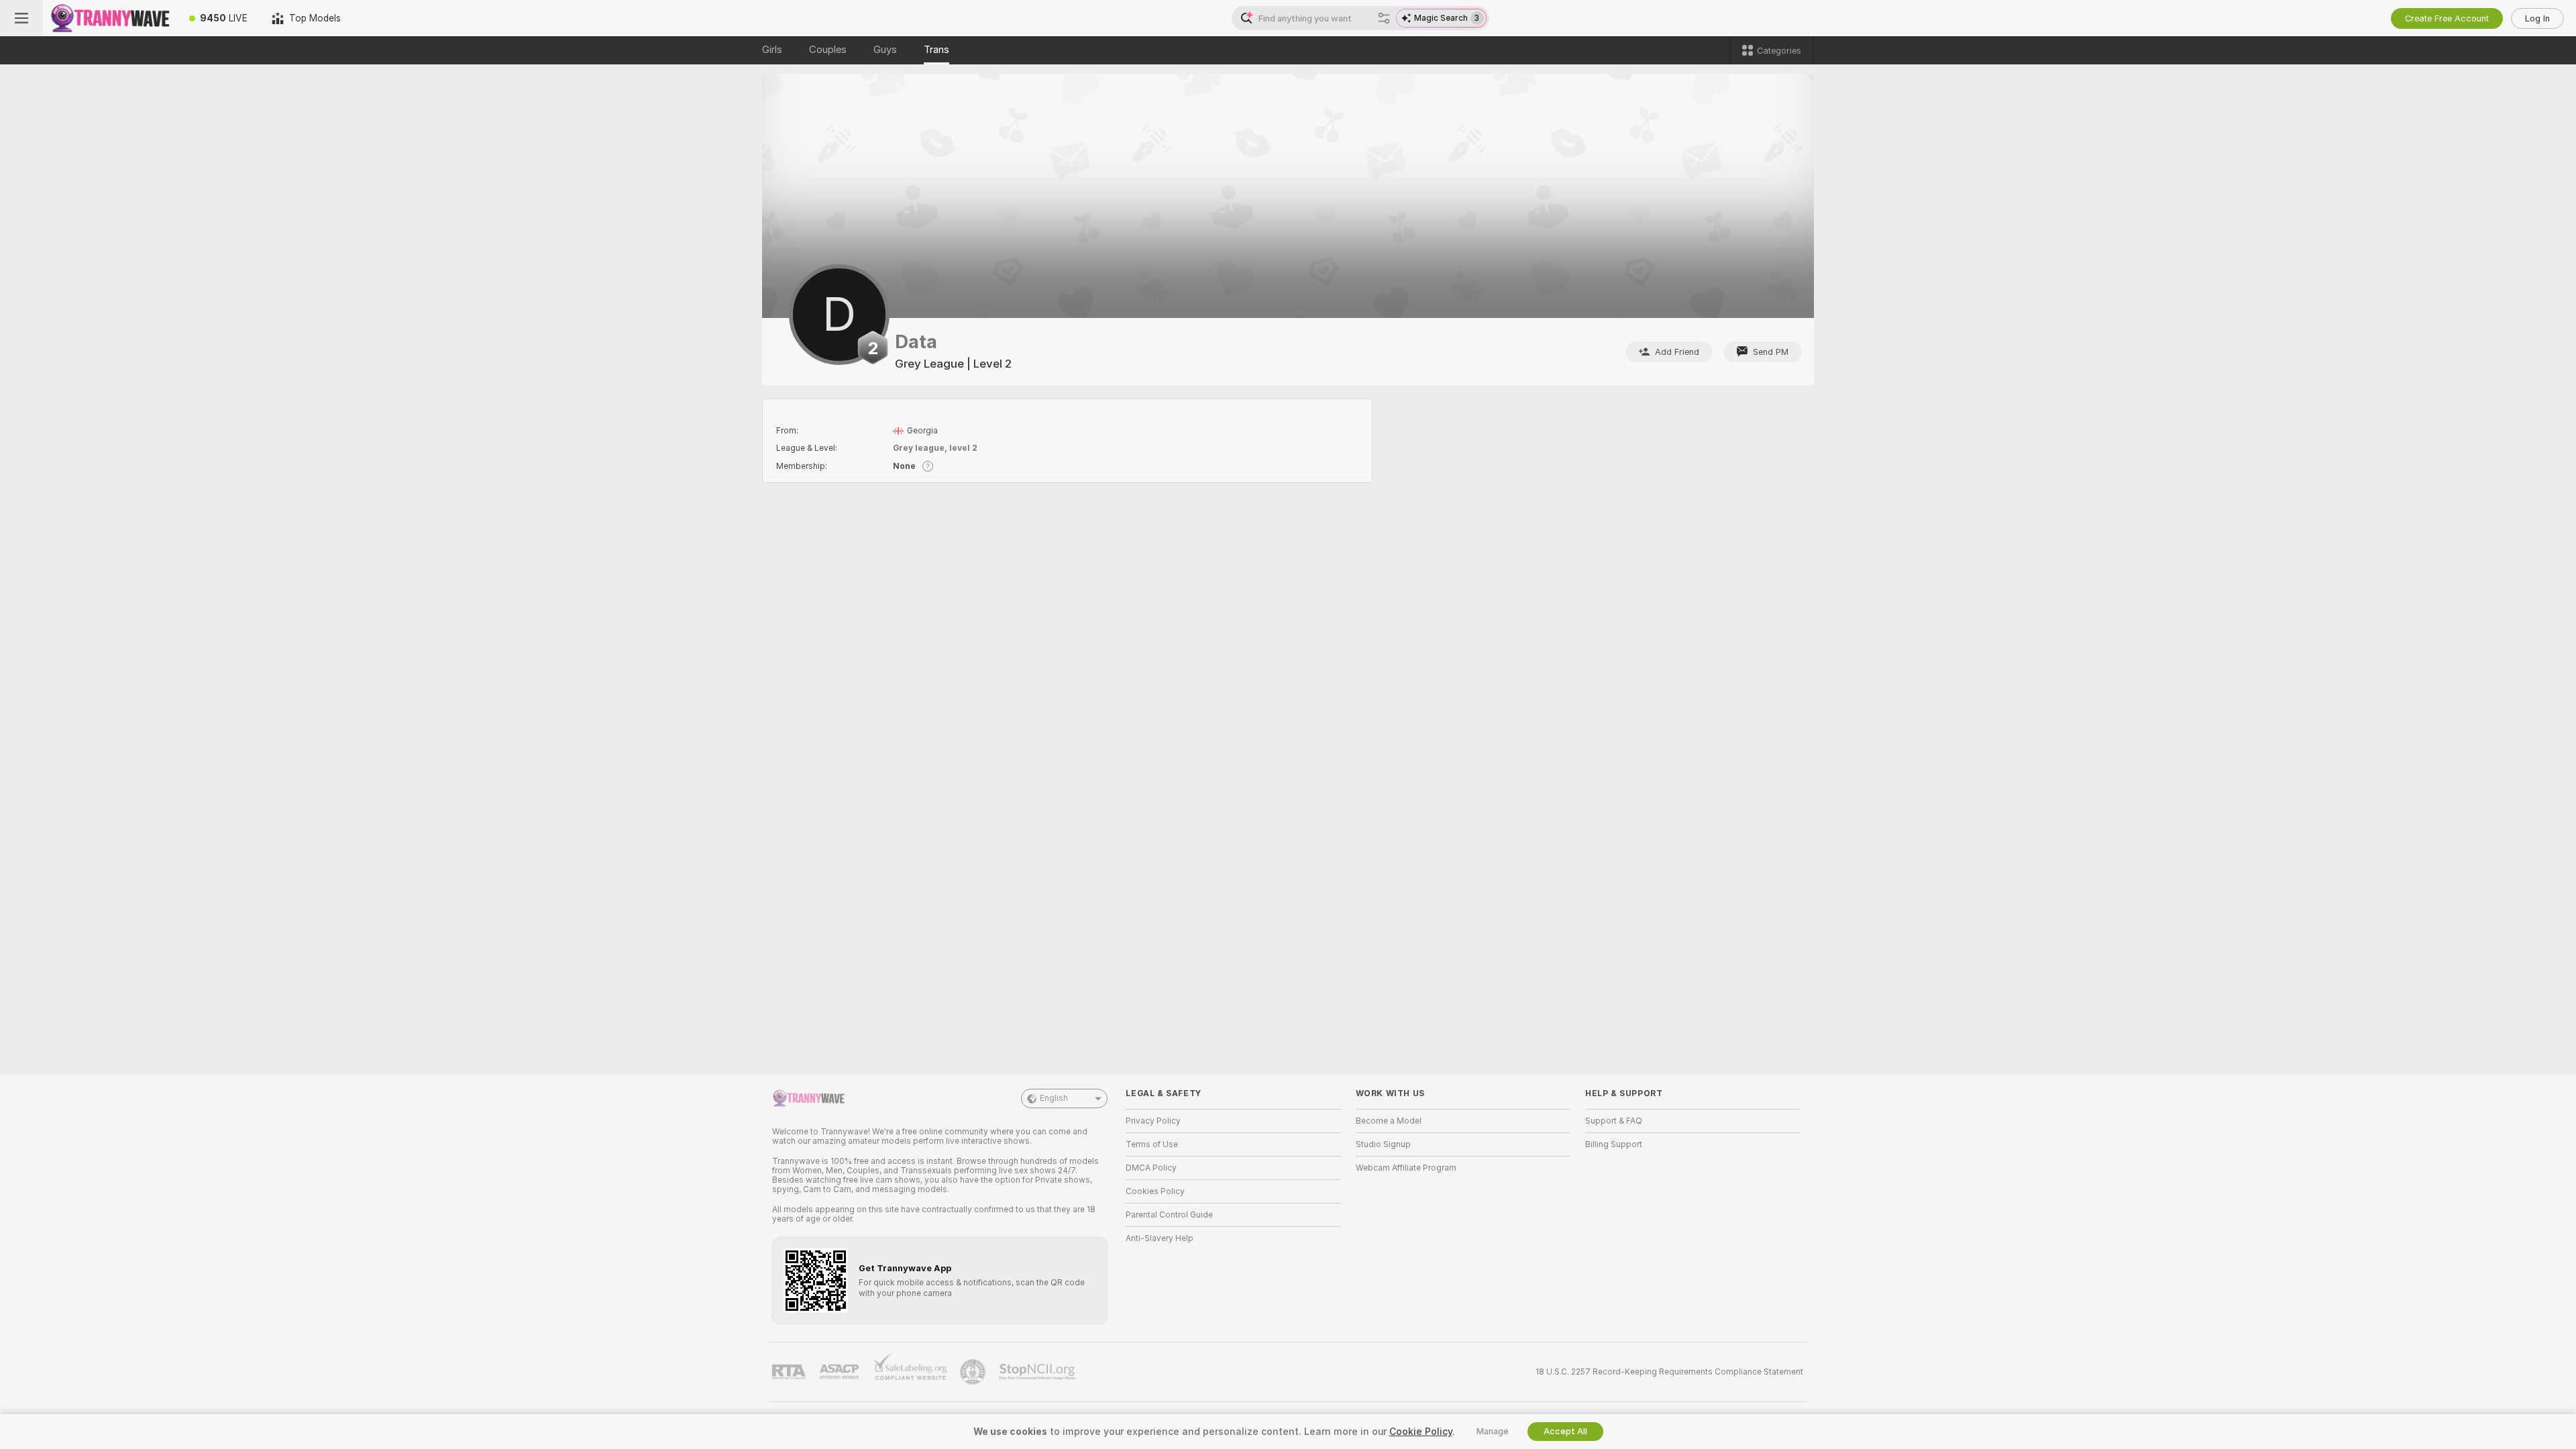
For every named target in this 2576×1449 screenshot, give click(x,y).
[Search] (1384, 18)
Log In (2537, 18)
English (1054, 1098)
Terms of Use (1152, 1144)
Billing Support (1614, 1144)
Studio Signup (1383, 1144)
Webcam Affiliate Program (1406, 1168)
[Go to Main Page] (110, 18)
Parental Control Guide (1169, 1215)
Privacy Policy (1153, 1121)
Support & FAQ (1614, 1121)
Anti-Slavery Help (1160, 1238)
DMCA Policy (1151, 1168)
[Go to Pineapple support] (974, 1372)
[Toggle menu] (21, 18)
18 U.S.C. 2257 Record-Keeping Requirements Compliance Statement (1669, 1372)
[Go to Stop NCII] (1038, 1372)
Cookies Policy (1155, 1191)
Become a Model (1389, 1121)
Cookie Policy (1421, 1432)
